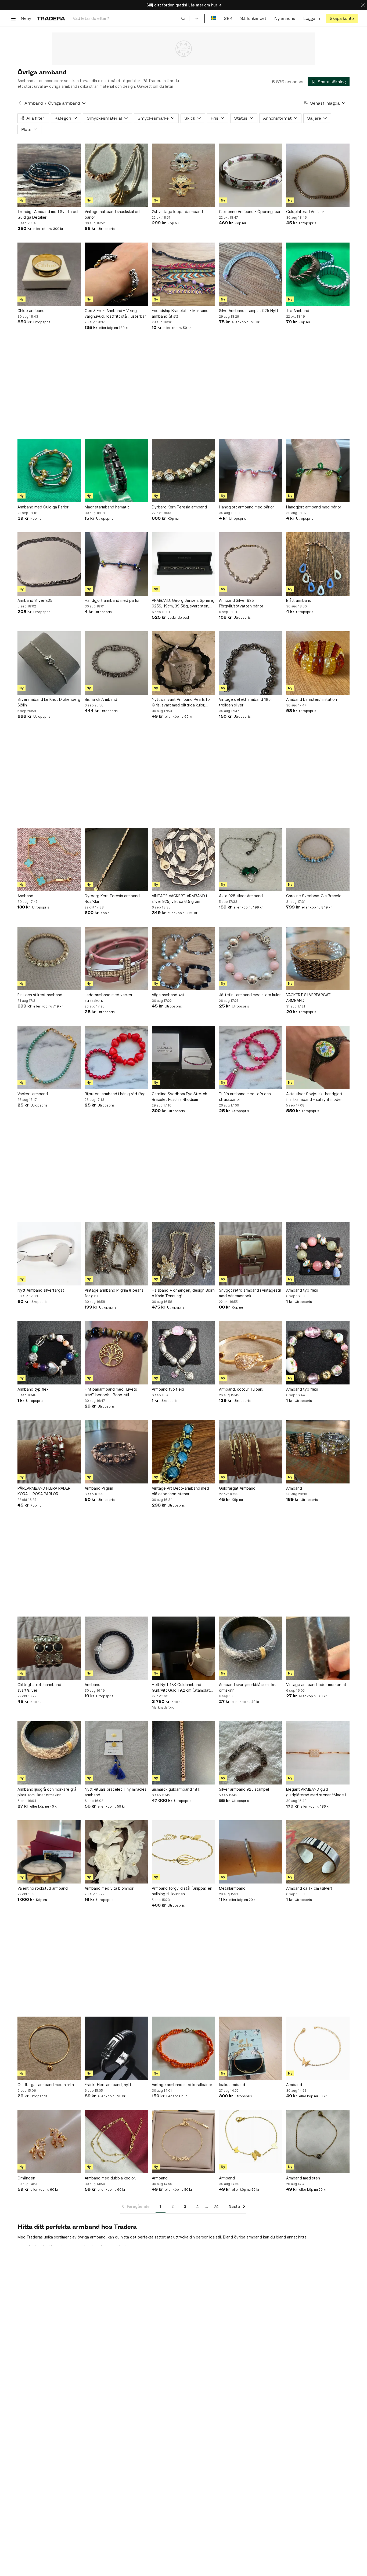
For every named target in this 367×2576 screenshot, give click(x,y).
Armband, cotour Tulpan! (241, 1389)
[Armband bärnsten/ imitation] (318, 663)
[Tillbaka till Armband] (20, 103)
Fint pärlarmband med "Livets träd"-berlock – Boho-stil (111, 1392)
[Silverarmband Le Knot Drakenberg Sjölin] (49, 663)
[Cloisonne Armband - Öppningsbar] (251, 175)
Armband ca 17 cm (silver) (309, 1888)
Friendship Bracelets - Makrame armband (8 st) (180, 313)
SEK (228, 18)
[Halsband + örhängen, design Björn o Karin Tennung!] (183, 1254)
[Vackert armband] (49, 1057)
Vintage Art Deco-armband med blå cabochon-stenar (180, 1491)
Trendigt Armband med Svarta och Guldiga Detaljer (48, 214)
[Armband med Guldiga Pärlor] (49, 471)
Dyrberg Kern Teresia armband (179, 507)
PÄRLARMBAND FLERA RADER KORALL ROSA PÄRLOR (44, 1491)
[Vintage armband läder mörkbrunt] (318, 1648)
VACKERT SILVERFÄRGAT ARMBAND (308, 998)
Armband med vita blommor (109, 1888)
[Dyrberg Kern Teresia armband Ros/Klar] (116, 859)
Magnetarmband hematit (107, 507)
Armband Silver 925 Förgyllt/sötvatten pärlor (241, 603)
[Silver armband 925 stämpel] (251, 1753)
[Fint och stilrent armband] (49, 958)
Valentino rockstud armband (43, 1888)
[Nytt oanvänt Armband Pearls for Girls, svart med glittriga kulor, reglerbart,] (183, 663)
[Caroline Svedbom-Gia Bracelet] (318, 859)
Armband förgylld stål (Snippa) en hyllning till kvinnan (182, 1891)
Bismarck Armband (101, 699)
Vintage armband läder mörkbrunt (316, 1685)
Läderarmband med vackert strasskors (109, 998)
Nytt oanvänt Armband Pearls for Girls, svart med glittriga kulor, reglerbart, (181, 702)
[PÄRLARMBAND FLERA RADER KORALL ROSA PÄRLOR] (49, 1452)
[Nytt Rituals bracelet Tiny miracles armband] (116, 1753)
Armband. (93, 1685)
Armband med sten (303, 2178)
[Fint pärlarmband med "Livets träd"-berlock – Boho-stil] (116, 1353)
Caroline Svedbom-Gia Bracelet (315, 896)
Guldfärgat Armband (237, 1488)
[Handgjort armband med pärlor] (251, 471)
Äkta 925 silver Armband (241, 896)
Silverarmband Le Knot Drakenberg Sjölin (49, 702)
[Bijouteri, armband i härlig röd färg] (116, 1057)
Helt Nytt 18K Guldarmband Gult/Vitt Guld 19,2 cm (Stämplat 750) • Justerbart (181, 1688)
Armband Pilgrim (99, 1488)
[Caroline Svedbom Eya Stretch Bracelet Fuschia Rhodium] (183, 1057)
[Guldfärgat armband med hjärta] (49, 2048)
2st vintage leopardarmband (177, 212)
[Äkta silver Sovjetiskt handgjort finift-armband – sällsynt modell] (318, 1057)
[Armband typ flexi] (318, 1254)
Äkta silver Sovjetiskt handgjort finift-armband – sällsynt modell (314, 1097)
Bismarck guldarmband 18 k (176, 1789)
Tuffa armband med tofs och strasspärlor (245, 1097)
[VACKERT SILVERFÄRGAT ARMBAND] (318, 958)
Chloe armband (31, 311)
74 (216, 2206)
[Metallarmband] (251, 1852)
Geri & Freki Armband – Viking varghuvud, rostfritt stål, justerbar (115, 313)
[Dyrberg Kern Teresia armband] (183, 471)
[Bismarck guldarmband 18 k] (183, 1753)
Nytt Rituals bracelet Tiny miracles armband (116, 1792)
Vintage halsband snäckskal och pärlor (113, 214)
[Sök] (183, 18)
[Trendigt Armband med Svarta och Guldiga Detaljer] (49, 175)
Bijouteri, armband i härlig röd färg (115, 1094)
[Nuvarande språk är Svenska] (213, 18)
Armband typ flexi (302, 1290)
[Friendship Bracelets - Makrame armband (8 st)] (183, 274)
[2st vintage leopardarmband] (183, 175)
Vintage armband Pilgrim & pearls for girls (114, 1293)
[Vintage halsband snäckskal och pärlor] (116, 175)
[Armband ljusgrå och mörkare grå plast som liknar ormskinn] (49, 1753)
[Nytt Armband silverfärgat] (49, 1254)
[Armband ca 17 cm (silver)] (318, 1852)
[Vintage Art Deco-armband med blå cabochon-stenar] (183, 1452)
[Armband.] (116, 1648)
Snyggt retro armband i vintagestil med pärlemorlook (250, 1293)
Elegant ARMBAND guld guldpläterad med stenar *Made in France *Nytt (317, 1792)
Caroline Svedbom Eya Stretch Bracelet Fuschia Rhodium (179, 1097)
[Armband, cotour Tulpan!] (251, 1353)
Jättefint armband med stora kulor (250, 995)
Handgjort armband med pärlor (247, 507)
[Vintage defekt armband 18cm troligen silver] (251, 663)
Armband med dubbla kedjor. (110, 2178)
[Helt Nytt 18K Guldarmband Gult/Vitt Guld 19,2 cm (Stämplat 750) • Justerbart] (183, 1648)
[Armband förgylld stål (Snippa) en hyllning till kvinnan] (183, 1852)
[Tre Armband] (318, 274)
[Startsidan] (51, 18)
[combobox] (129, 18)
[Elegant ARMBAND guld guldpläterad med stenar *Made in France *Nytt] (318, 1753)
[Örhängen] (49, 2142)
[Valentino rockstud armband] (49, 1852)
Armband (34, 103)
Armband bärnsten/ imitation (312, 699)
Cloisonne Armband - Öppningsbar (250, 212)
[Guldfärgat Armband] (251, 1452)
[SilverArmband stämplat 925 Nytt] (251, 274)
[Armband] (49, 859)
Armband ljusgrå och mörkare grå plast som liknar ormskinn (47, 1792)
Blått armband (299, 600)
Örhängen (26, 2178)
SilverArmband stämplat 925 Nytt (249, 311)
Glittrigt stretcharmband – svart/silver (41, 1687)
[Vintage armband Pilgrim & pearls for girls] (116, 1254)
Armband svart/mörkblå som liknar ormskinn (249, 1687)
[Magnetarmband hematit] (116, 471)
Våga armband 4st (168, 995)
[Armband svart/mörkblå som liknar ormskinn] (251, 1648)
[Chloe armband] (49, 274)
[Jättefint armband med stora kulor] (251, 958)
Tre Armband (298, 311)
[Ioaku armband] (251, 2048)
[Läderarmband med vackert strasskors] (116, 958)
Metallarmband (232, 1888)
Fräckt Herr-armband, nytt (108, 2085)
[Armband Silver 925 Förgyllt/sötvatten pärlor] (251, 564)
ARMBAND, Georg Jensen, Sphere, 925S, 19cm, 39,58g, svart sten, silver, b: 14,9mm (183, 603)
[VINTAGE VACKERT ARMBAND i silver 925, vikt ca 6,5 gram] (183, 859)
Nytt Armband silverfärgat (41, 1290)
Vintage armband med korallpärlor (182, 2085)
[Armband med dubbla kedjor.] (116, 2142)
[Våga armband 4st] (183, 958)
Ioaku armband (232, 2085)
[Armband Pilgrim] (116, 1452)
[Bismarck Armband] (116, 663)
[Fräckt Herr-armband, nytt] (116, 2048)
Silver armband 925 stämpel (244, 1789)
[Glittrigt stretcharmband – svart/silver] (49, 1648)
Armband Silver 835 (35, 600)
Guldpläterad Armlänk (305, 212)
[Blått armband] (318, 564)
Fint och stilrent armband (40, 995)
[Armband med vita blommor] (116, 1852)
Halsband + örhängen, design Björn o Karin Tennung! (183, 1293)
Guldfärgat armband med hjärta (46, 2085)
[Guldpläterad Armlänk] (318, 175)
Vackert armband (33, 1094)
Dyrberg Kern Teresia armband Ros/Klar (112, 899)
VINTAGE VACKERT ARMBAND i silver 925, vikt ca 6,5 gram (179, 899)
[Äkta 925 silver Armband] (251, 859)
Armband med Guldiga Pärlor (43, 507)
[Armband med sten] (318, 2142)
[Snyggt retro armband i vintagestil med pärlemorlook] (251, 1254)
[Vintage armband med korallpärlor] (183, 2048)
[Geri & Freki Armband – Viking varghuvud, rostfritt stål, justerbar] (116, 274)
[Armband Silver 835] (49, 564)
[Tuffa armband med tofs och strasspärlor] (251, 1057)
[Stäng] (363, 5)
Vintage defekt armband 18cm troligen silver (246, 702)
